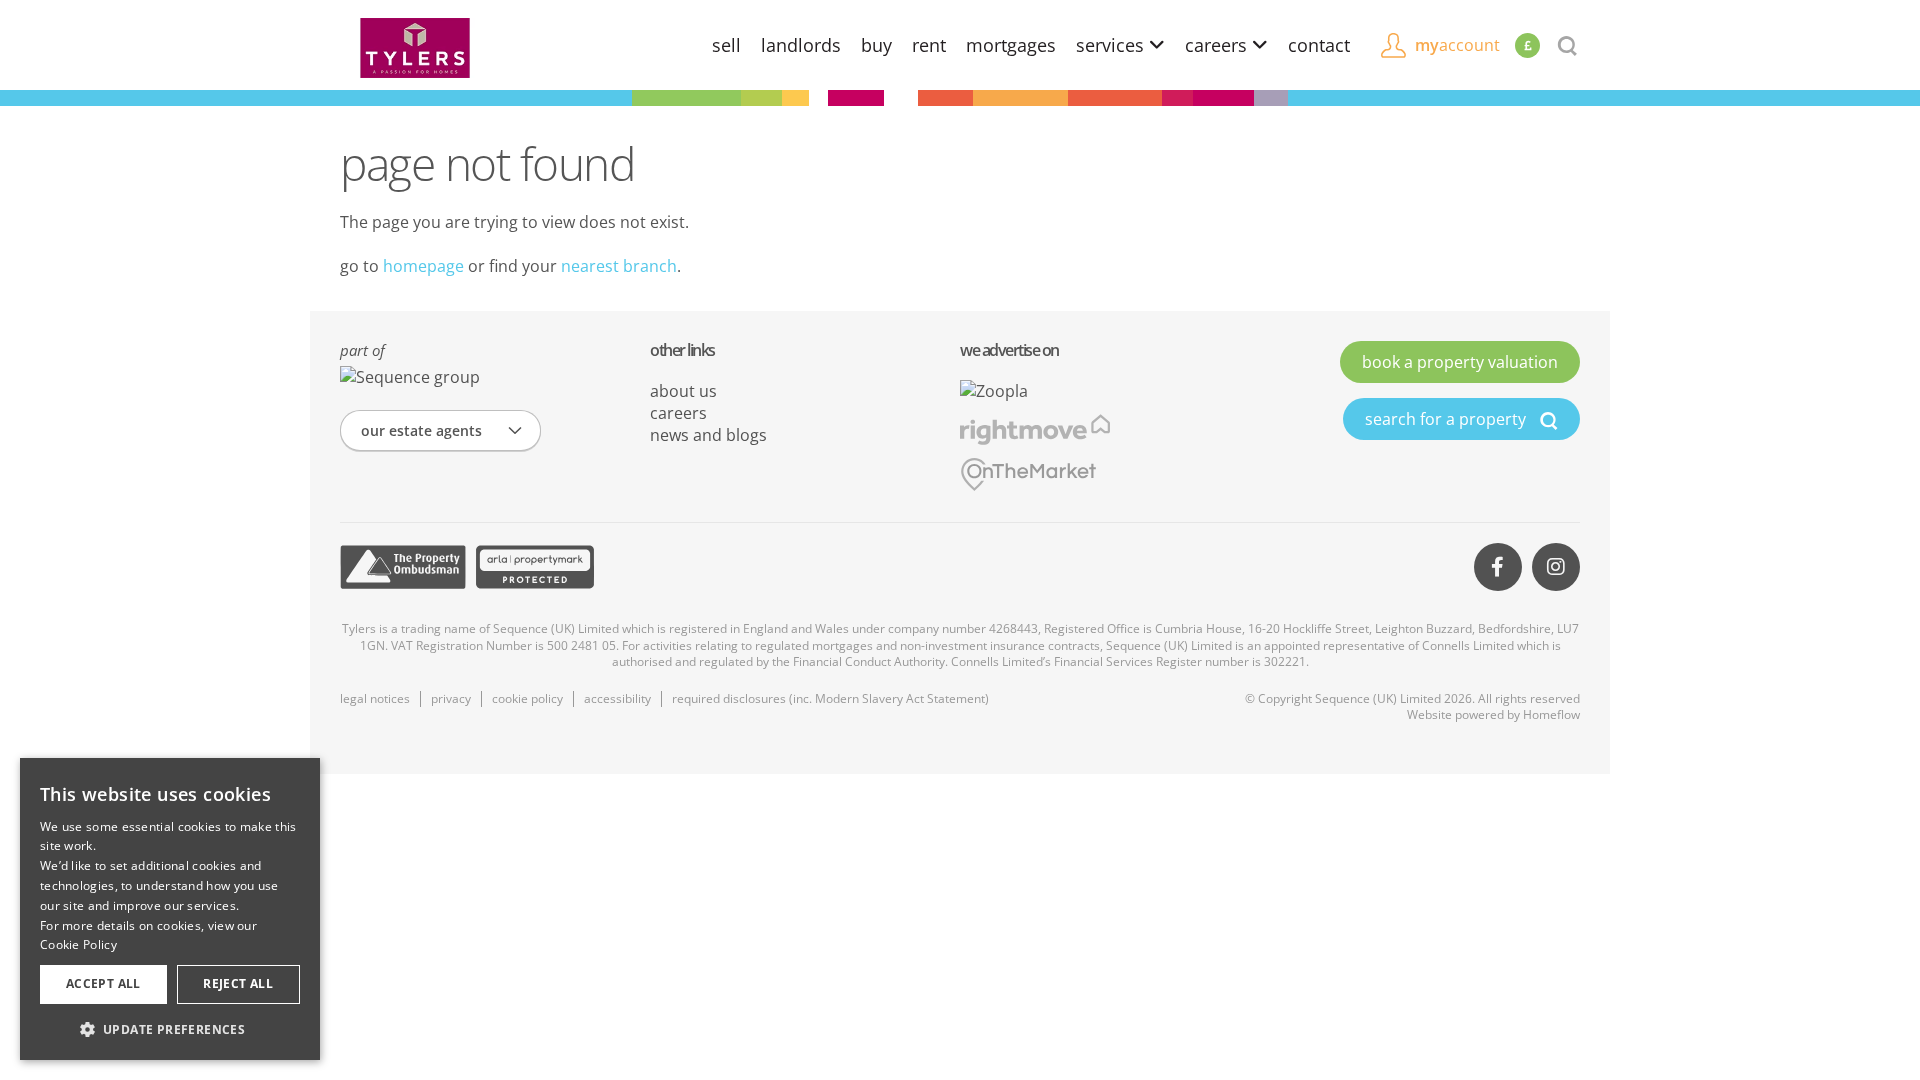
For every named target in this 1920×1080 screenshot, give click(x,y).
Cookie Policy (78, 944)
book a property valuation (1460, 362)
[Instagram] (1556, 567)
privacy (451, 698)
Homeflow (1551, 714)
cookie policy (527, 698)
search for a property (1447, 419)
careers (1218, 45)
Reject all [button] (238, 983)
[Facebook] (1498, 567)
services (1112, 45)
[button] (170, 1029)
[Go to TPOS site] (403, 567)
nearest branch (619, 266)
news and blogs (708, 435)
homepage (423, 266)
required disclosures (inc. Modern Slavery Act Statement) (830, 698)
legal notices (375, 698)
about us (683, 391)
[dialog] (170, 909)
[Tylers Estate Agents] (415, 46)
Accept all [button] (103, 983)
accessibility (617, 698)
